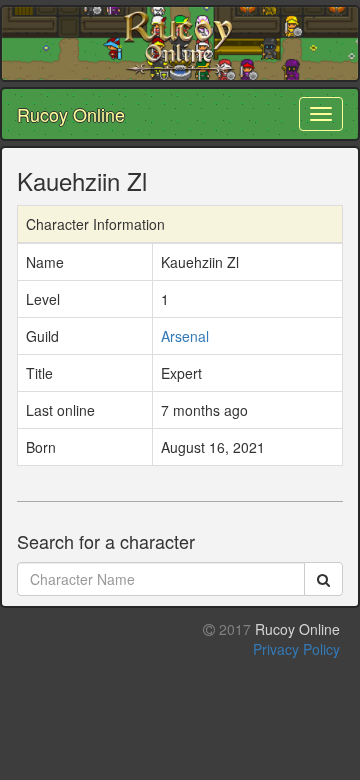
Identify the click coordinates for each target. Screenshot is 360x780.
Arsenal (185, 336)
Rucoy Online (71, 114)
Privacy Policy (296, 649)
